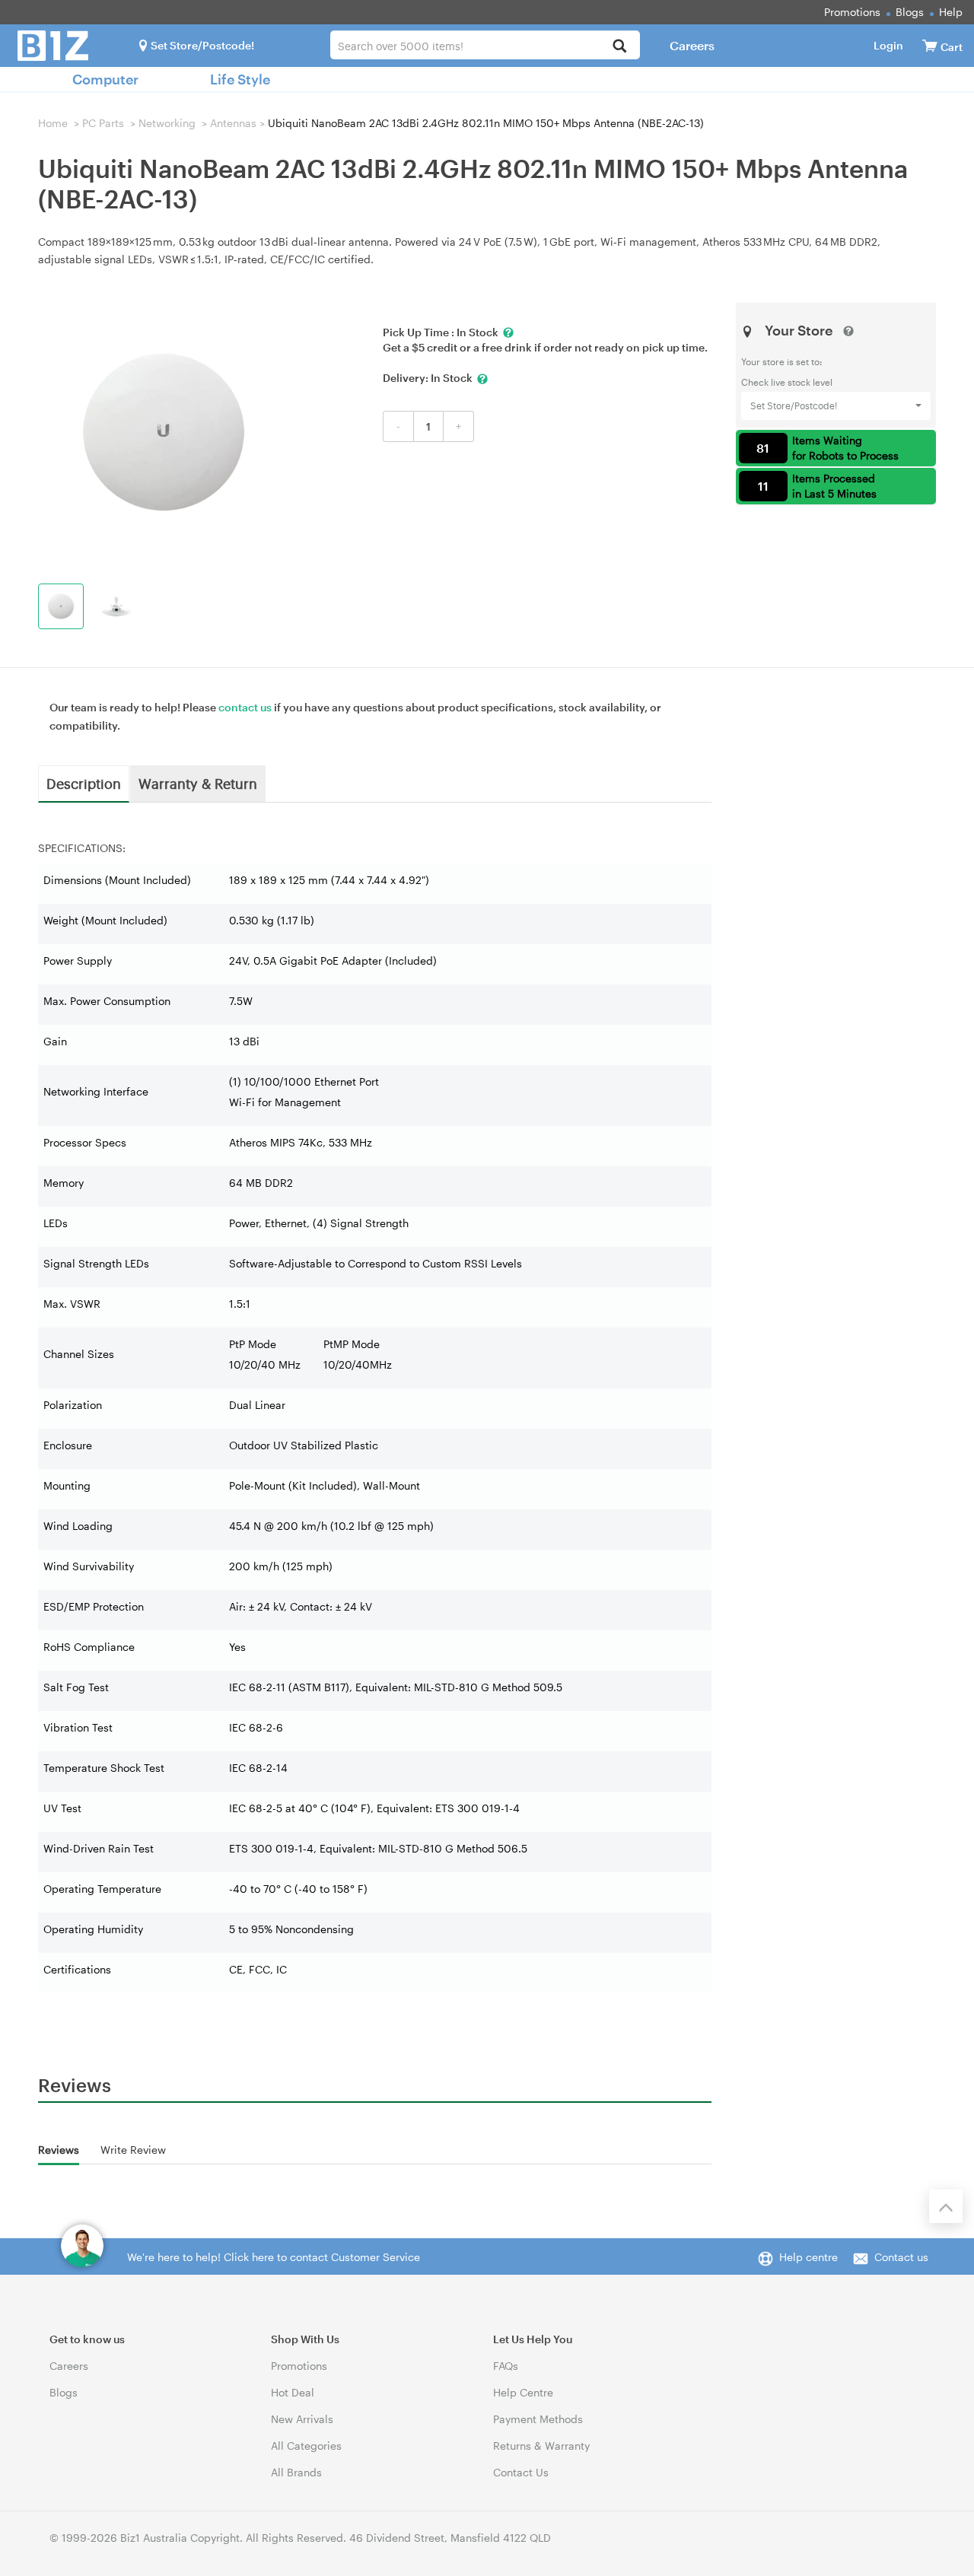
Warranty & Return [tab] (198, 783)
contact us (245, 707)
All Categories (306, 2446)
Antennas (233, 123)
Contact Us (521, 2472)
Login (888, 45)
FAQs (506, 2366)
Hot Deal (293, 2392)
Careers (692, 45)
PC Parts (103, 123)
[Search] (620, 47)
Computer (105, 79)
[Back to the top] (946, 2206)
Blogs (910, 12)
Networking (167, 123)
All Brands (296, 2472)
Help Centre (523, 2392)
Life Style (240, 79)
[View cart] (930, 45)
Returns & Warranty (541, 2446)
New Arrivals (302, 2419)
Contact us (901, 2257)
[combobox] (485, 45)
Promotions (852, 12)
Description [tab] (84, 783)
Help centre (808, 2257)
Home (53, 123)
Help (951, 12)
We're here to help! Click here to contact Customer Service (274, 2257)
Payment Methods (538, 2419)
